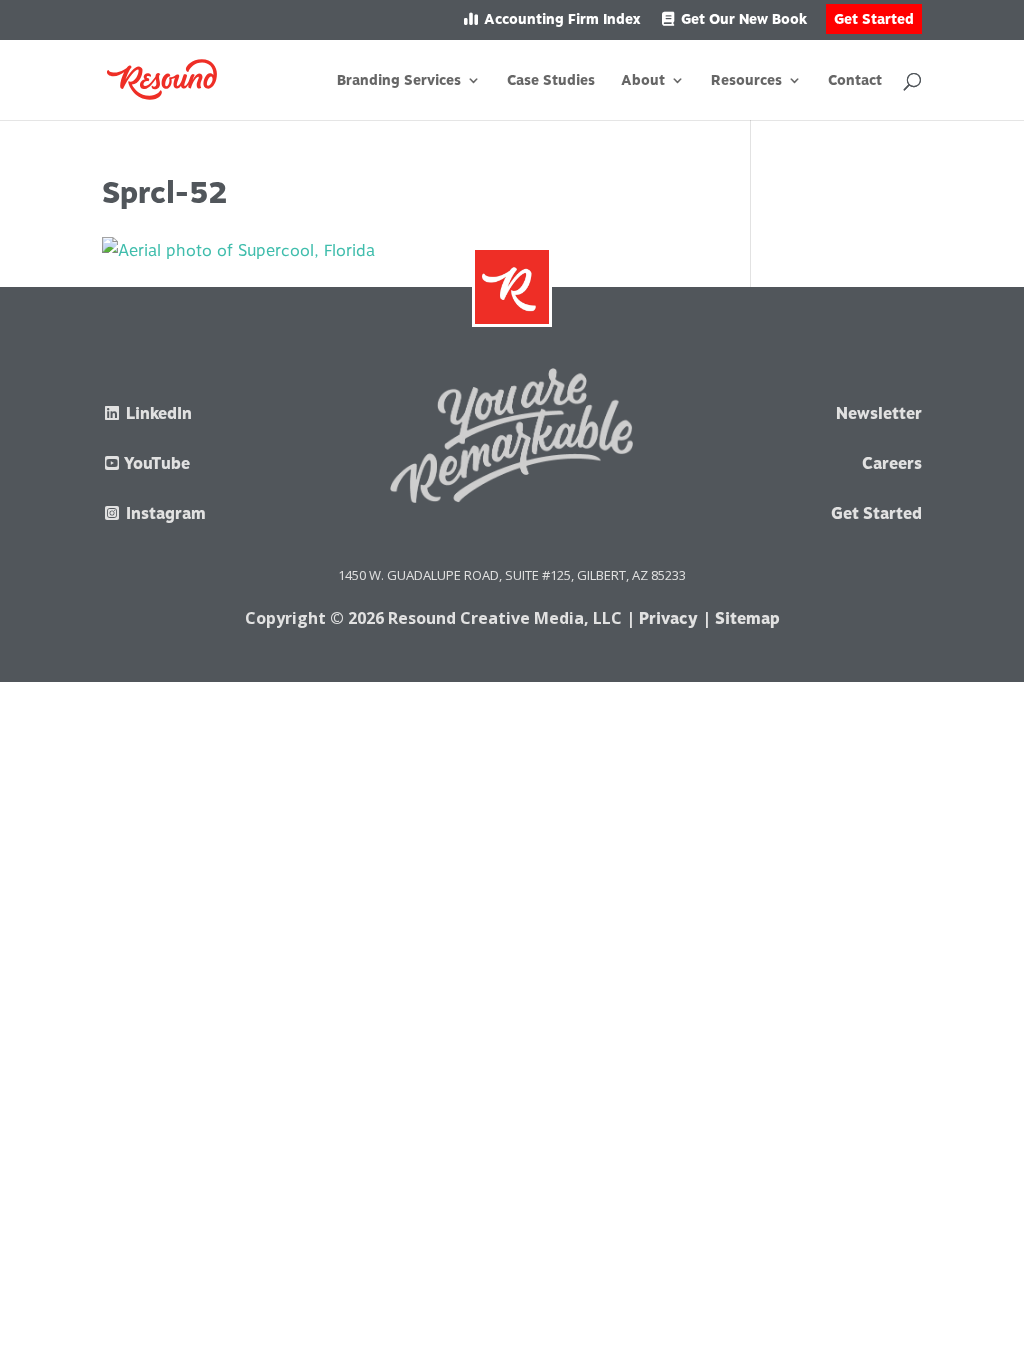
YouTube (156, 463)
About (643, 80)
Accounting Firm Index (560, 19)
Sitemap (747, 618)
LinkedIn (157, 413)
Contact (855, 80)
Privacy (668, 618)
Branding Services (399, 80)
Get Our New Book (742, 19)
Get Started (874, 19)
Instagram (164, 513)
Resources (746, 80)
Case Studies (551, 80)
